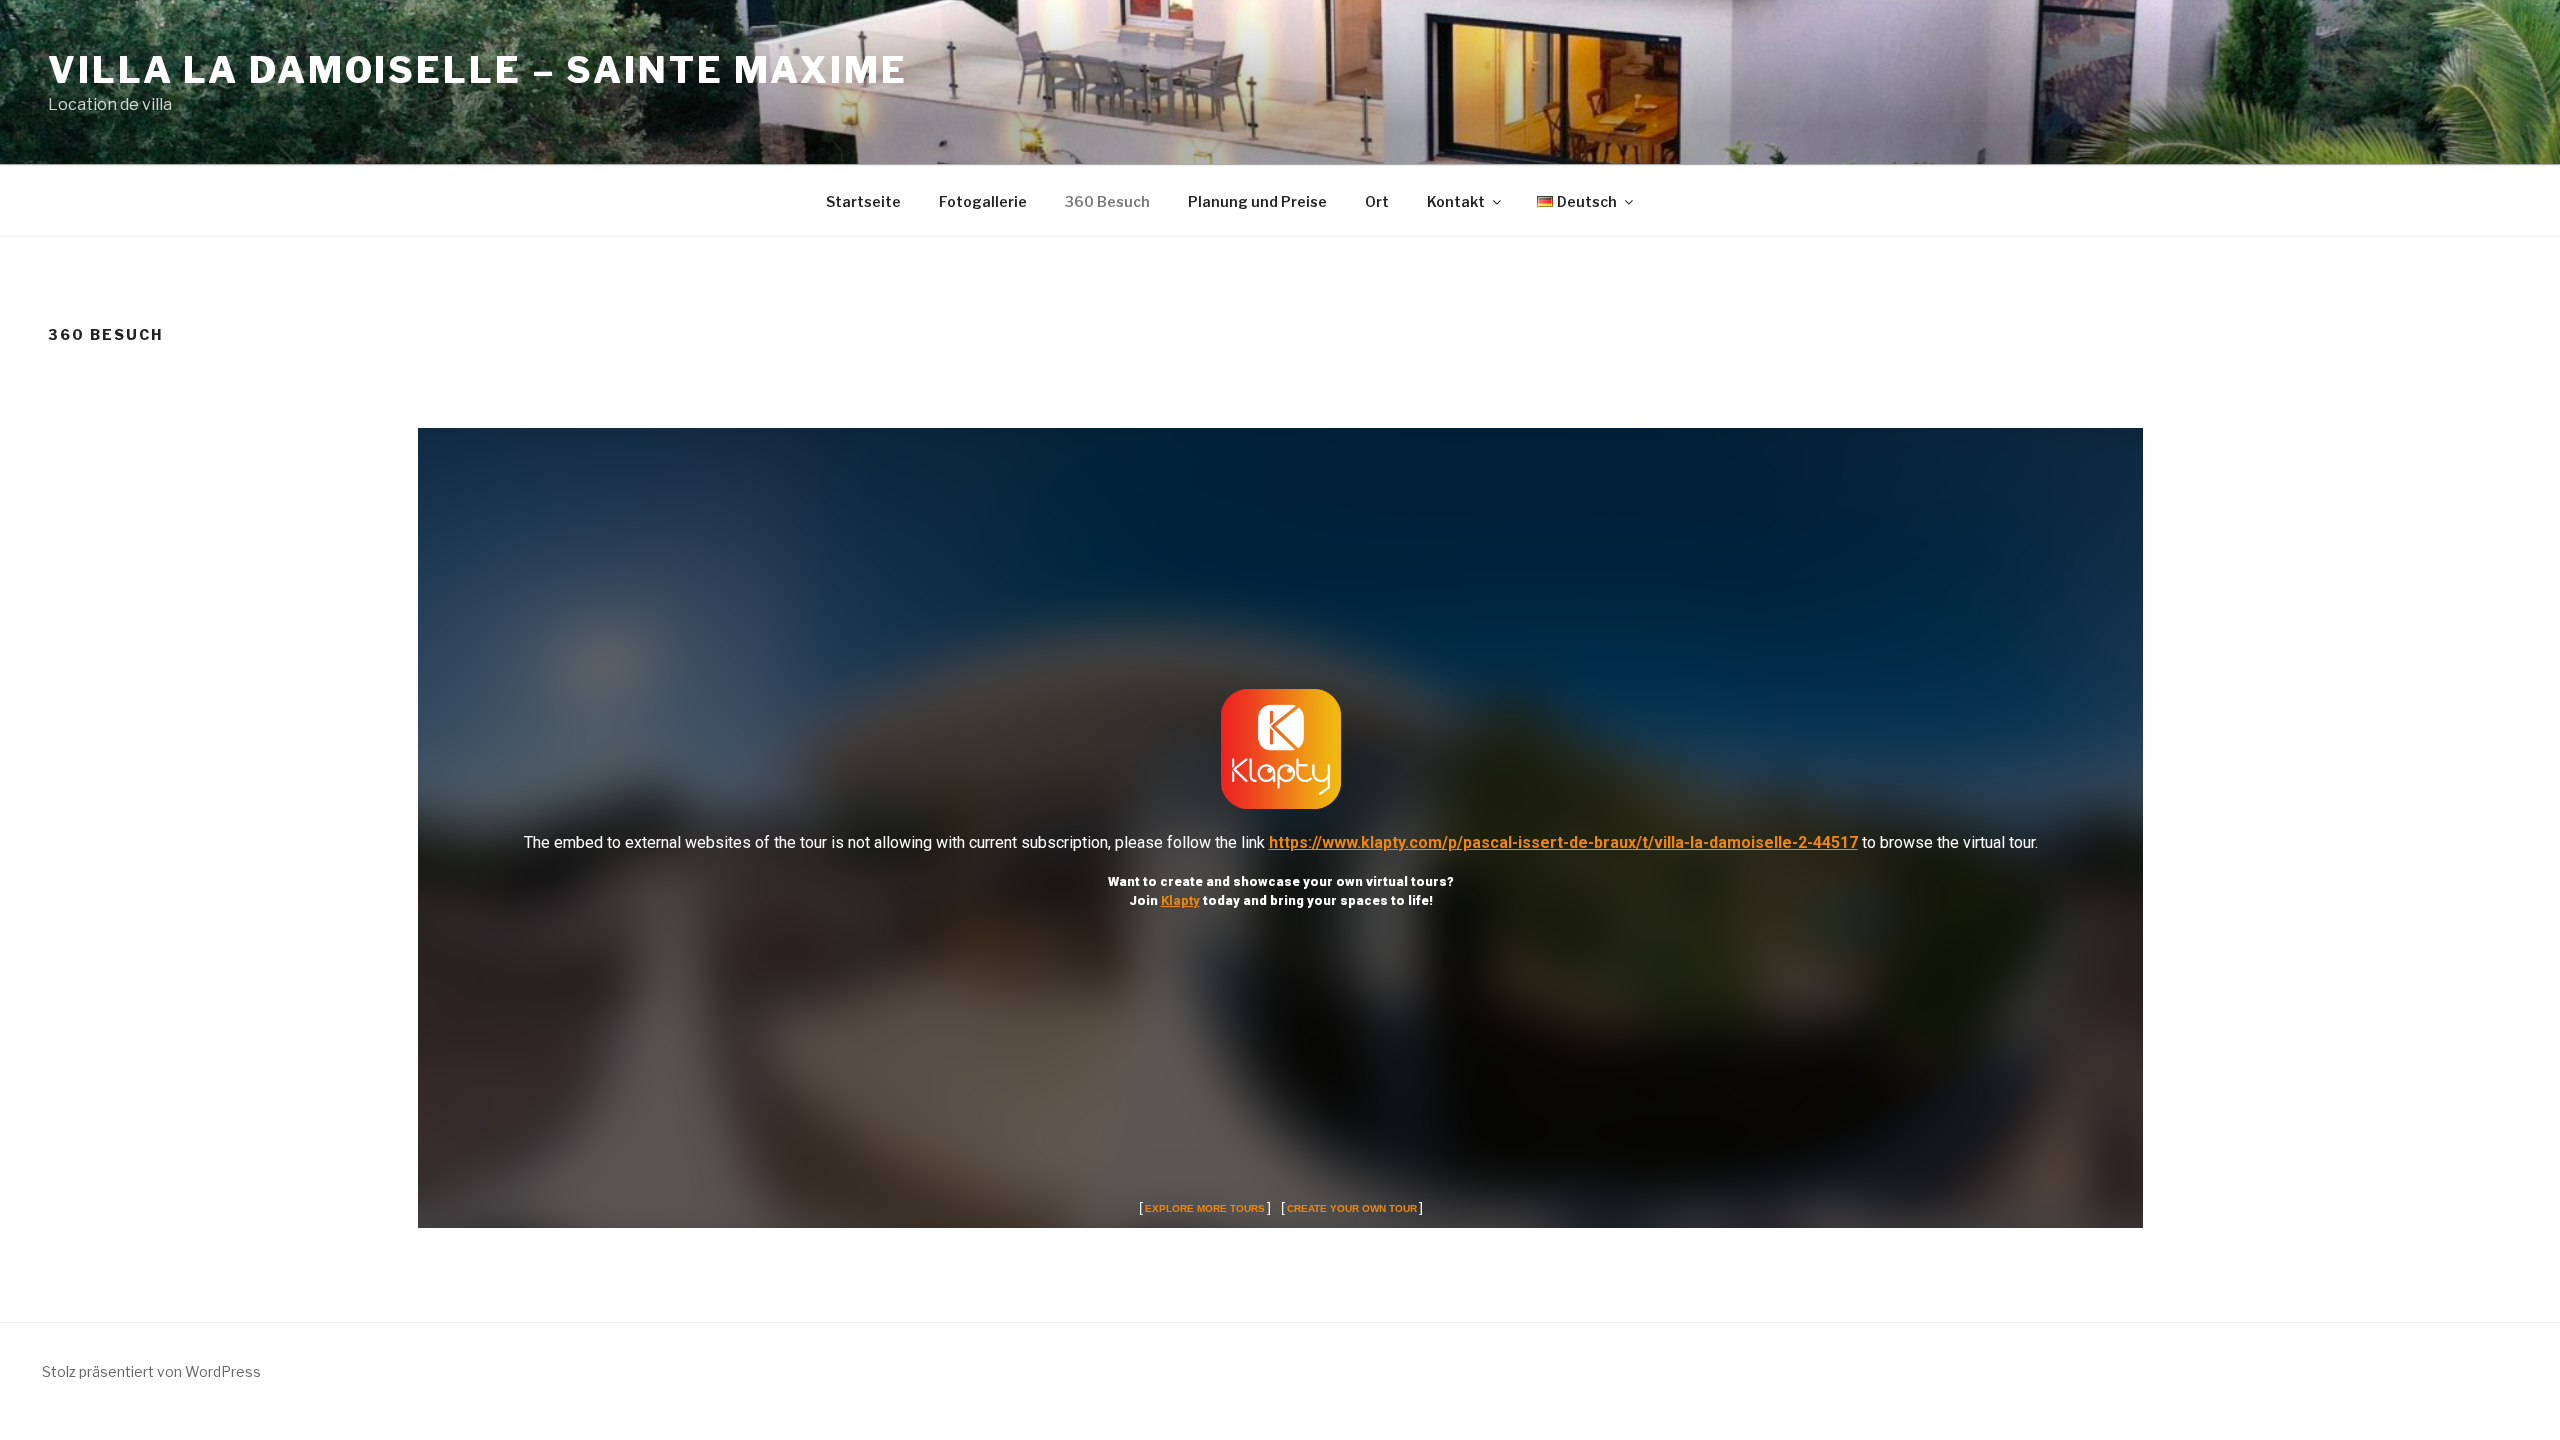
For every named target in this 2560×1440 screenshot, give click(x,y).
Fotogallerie (983, 201)
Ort (1377, 201)
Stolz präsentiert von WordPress (151, 1371)
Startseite (863, 201)
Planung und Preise (1257, 201)
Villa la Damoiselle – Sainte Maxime (478, 70)
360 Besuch (1107, 201)
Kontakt (1456, 201)
